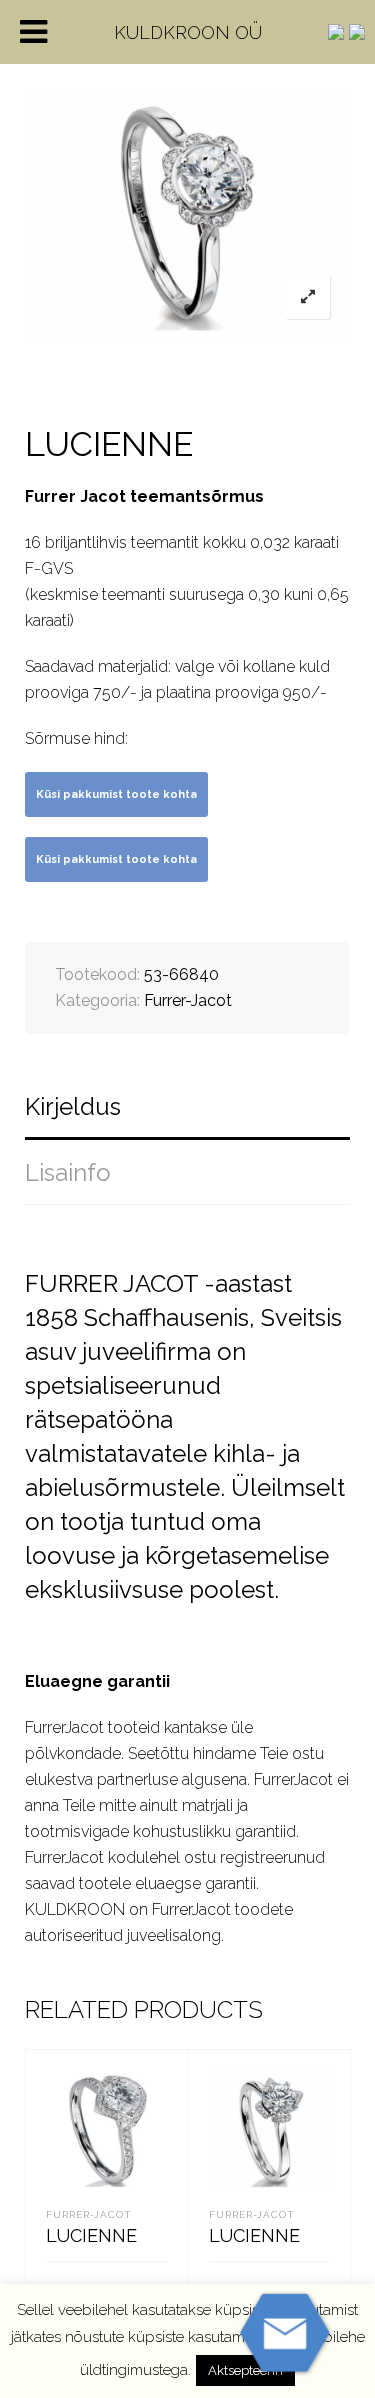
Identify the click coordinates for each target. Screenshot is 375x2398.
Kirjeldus (73, 1106)
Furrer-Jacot (188, 1000)
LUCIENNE (91, 2235)
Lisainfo (68, 1172)
